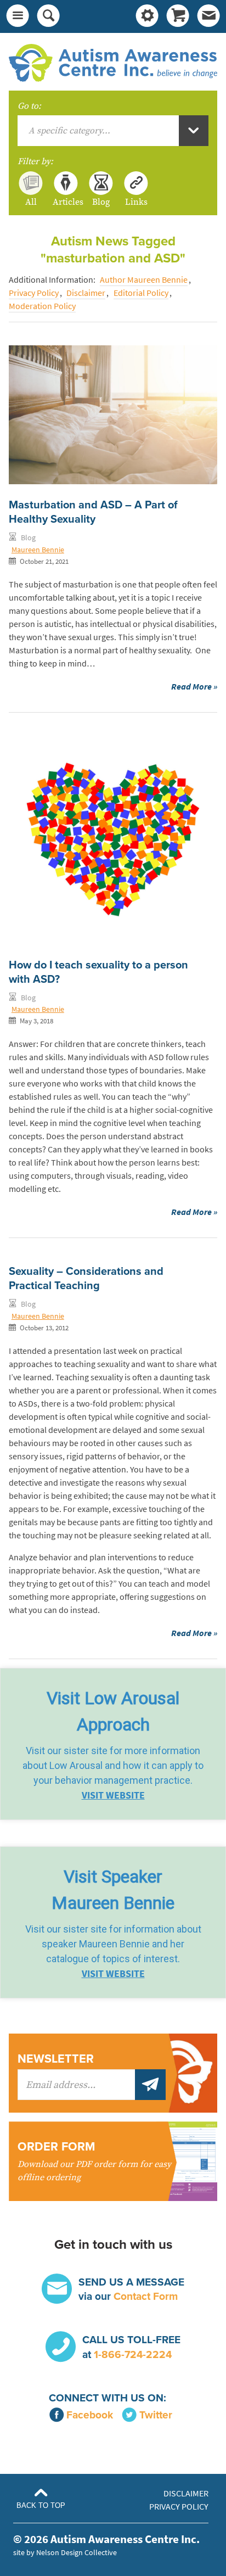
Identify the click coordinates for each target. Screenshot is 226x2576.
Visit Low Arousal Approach (113, 1711)
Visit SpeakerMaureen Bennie (113, 1890)
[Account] (147, 16)
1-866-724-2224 (133, 2354)
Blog (101, 201)
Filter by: (35, 161)
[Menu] (18, 16)
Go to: (29, 106)
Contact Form (146, 2296)
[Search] (48, 16)
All (31, 201)
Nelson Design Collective (77, 2552)
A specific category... (69, 131)
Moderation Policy (42, 306)
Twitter (156, 2415)
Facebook (90, 2415)
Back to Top (41, 2505)
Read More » (194, 687)
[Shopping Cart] (178, 16)
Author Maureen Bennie (144, 280)
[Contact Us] (208, 16)
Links (136, 201)
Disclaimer (86, 293)
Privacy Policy (34, 293)
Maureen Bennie (38, 550)
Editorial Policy (141, 293)
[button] (113, 1744)
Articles (66, 201)
